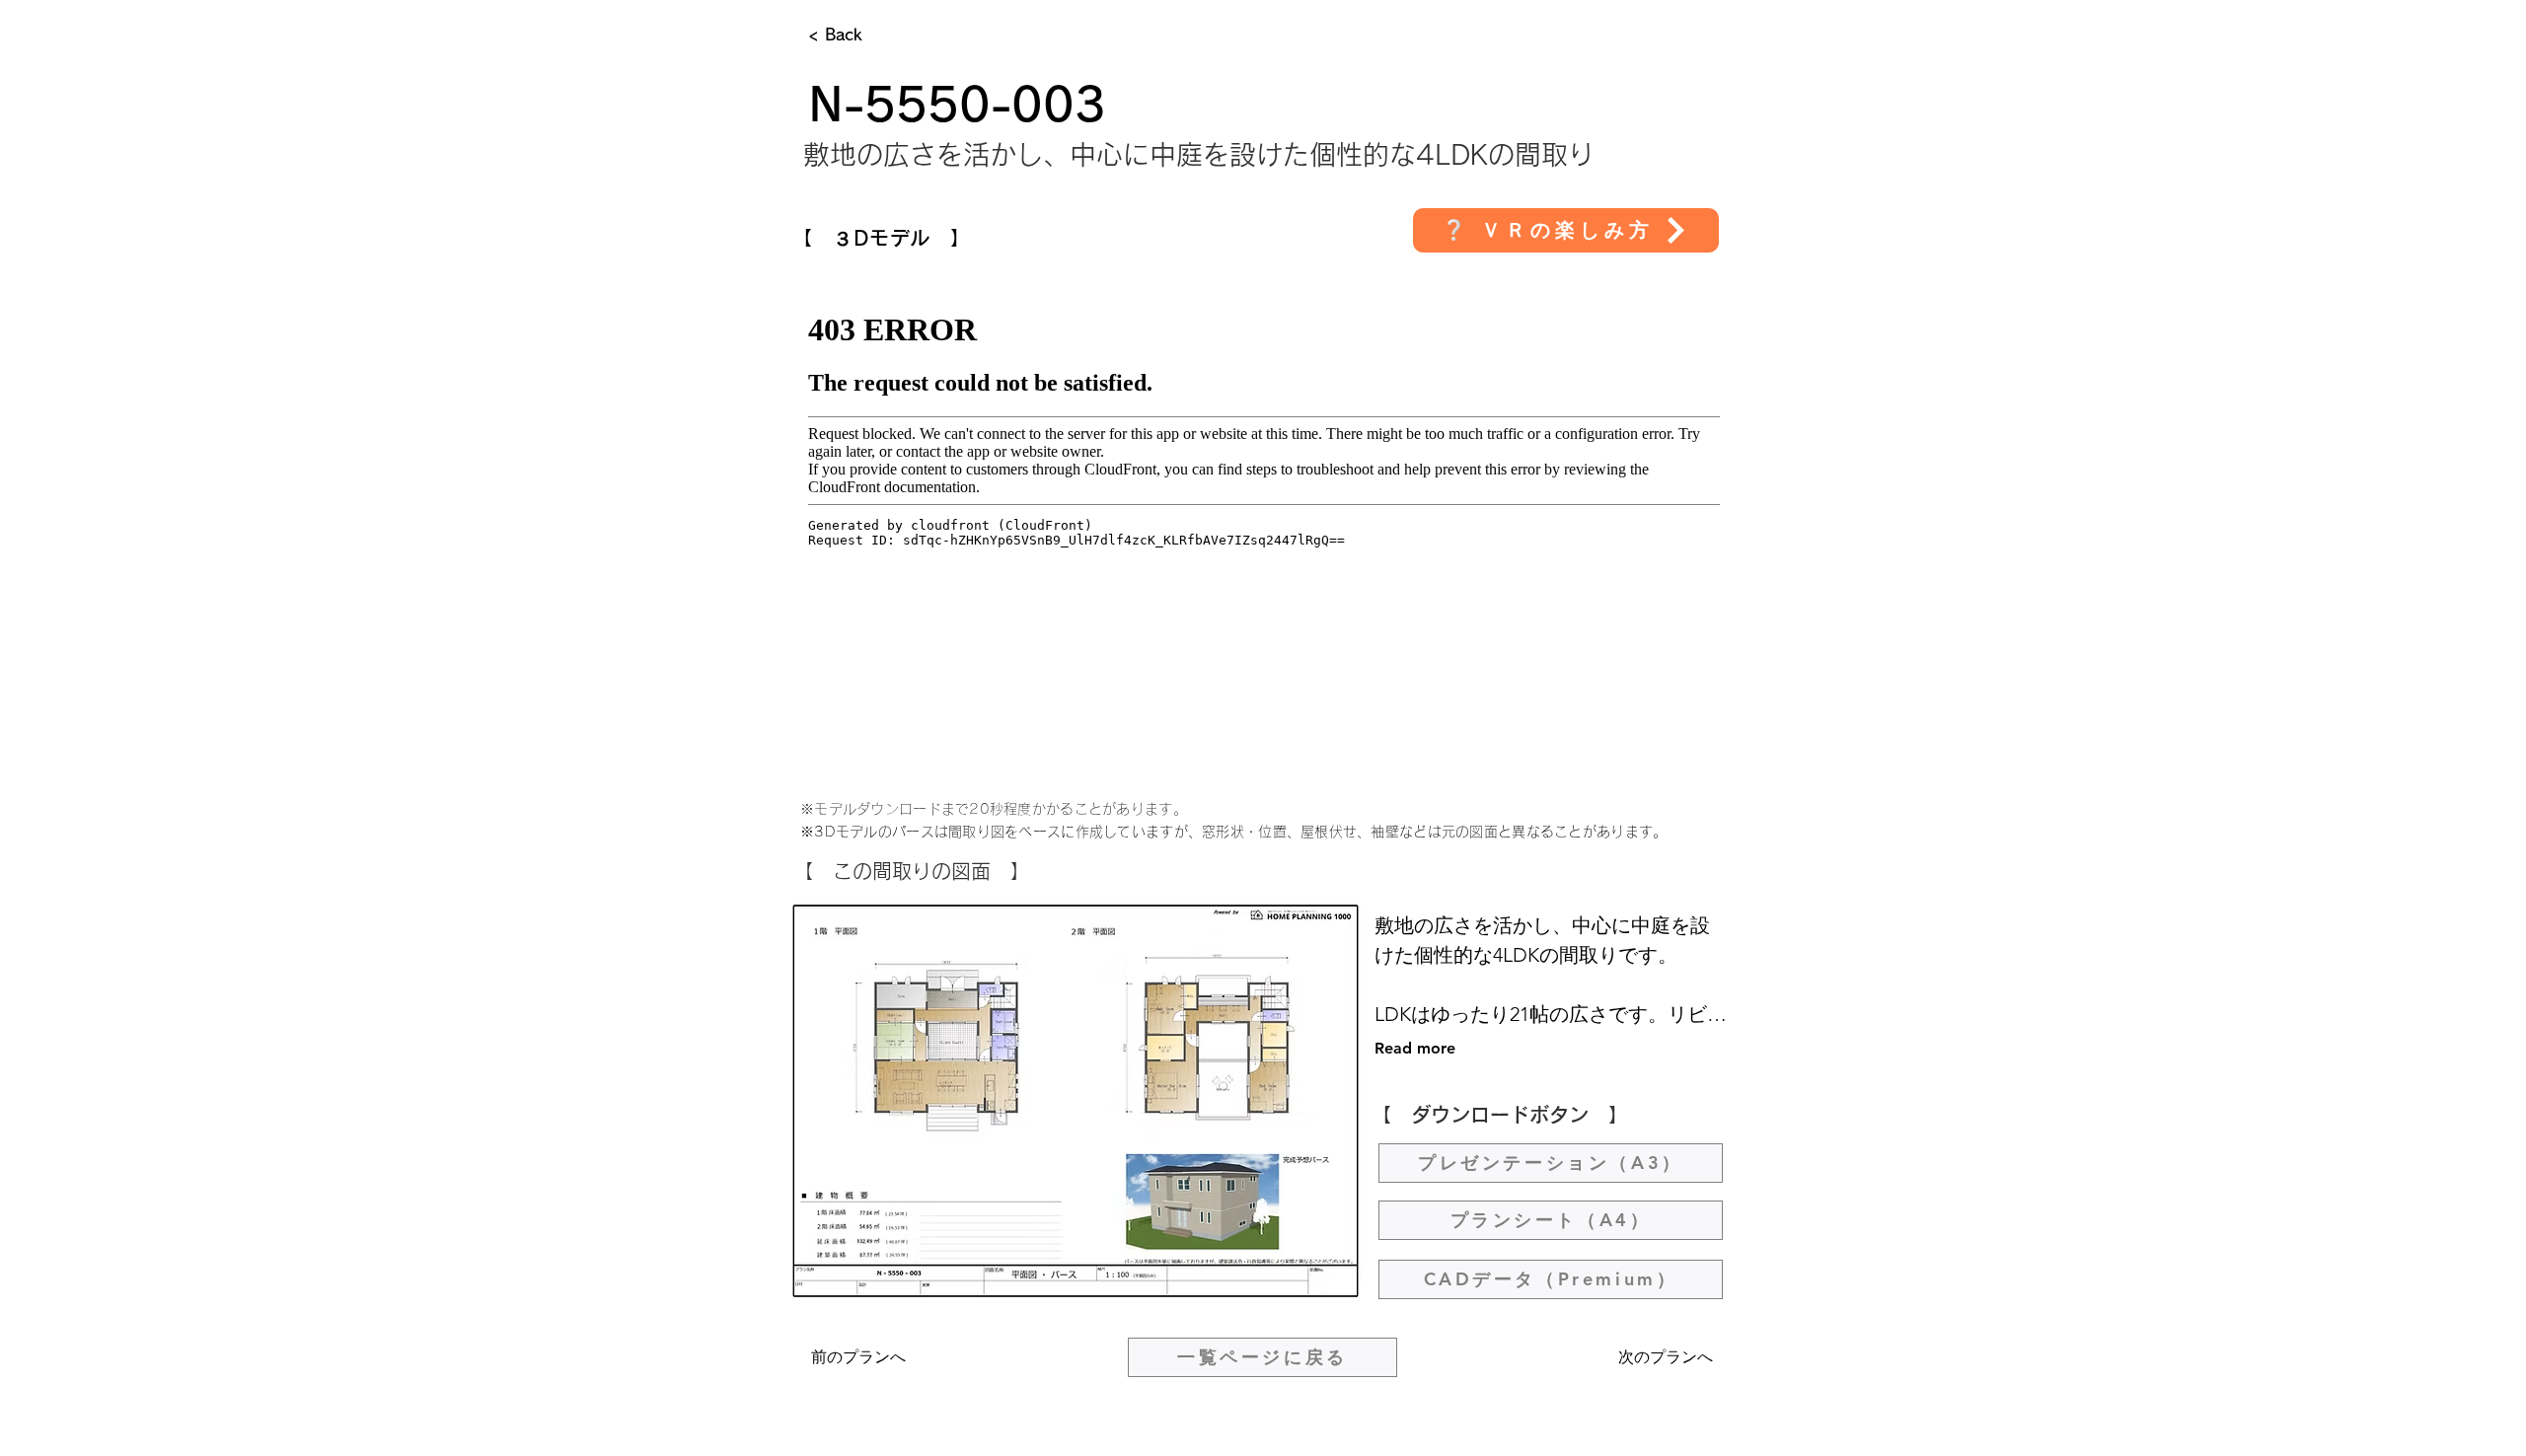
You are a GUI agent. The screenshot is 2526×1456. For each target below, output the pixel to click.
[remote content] (1264, 530)
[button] (1566, 230)
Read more (1415, 1048)
